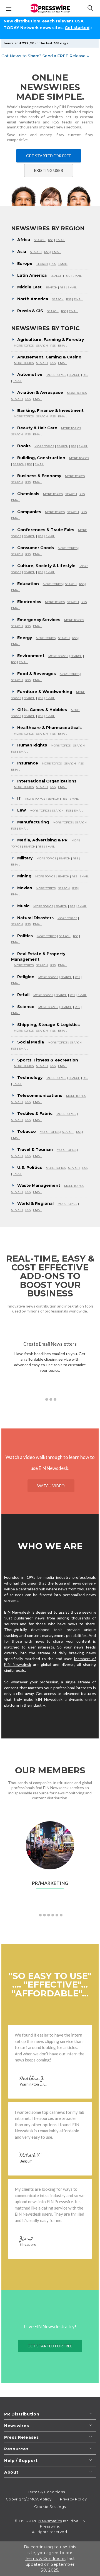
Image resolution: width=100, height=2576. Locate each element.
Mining (24, 876)
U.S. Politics (30, 1167)
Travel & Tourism (35, 1149)
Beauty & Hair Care (37, 428)
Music (23, 906)
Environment (31, 656)
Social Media (31, 1042)
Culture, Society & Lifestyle (46, 566)
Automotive (30, 374)
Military (25, 858)
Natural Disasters (35, 918)
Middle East (29, 287)
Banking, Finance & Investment (50, 410)
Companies (29, 512)
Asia (22, 252)
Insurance (28, 763)
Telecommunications (40, 1095)
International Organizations (47, 781)
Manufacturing (33, 822)
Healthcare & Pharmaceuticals (49, 728)
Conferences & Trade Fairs (46, 530)
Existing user (49, 170)
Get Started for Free (49, 156)
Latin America (32, 275)
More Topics (24, 346)
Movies (25, 888)
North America (33, 299)
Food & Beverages (37, 674)
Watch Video (51, 1486)
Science (26, 1007)
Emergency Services (39, 620)
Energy (25, 638)
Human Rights (32, 745)
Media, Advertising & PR (42, 840)
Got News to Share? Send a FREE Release (45, 56)
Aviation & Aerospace (40, 392)
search (40, 240)
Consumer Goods (36, 548)
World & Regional (35, 1203)
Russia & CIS (30, 311)
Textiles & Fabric (35, 1113)
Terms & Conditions (46, 2492)
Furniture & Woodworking (45, 692)
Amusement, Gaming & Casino (49, 357)
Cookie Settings (50, 2507)
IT (19, 798)
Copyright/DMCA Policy (29, 2499)
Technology (30, 1078)
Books (24, 446)
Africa (24, 240)
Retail (23, 995)
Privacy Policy (73, 2499)
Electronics (29, 602)
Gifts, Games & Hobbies (42, 710)
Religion (26, 977)
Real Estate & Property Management (38, 957)
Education (28, 584)
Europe (25, 263)
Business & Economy (39, 476)
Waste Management (39, 1185)
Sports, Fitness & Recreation (48, 1060)
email (60, 240)
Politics (25, 936)
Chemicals (28, 494)
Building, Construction (41, 458)
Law (22, 810)
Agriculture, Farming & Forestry (51, 340)
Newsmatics (50, 2521)
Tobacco (27, 1131)
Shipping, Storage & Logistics (48, 1025)
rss (51, 240)
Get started (77, 28)
